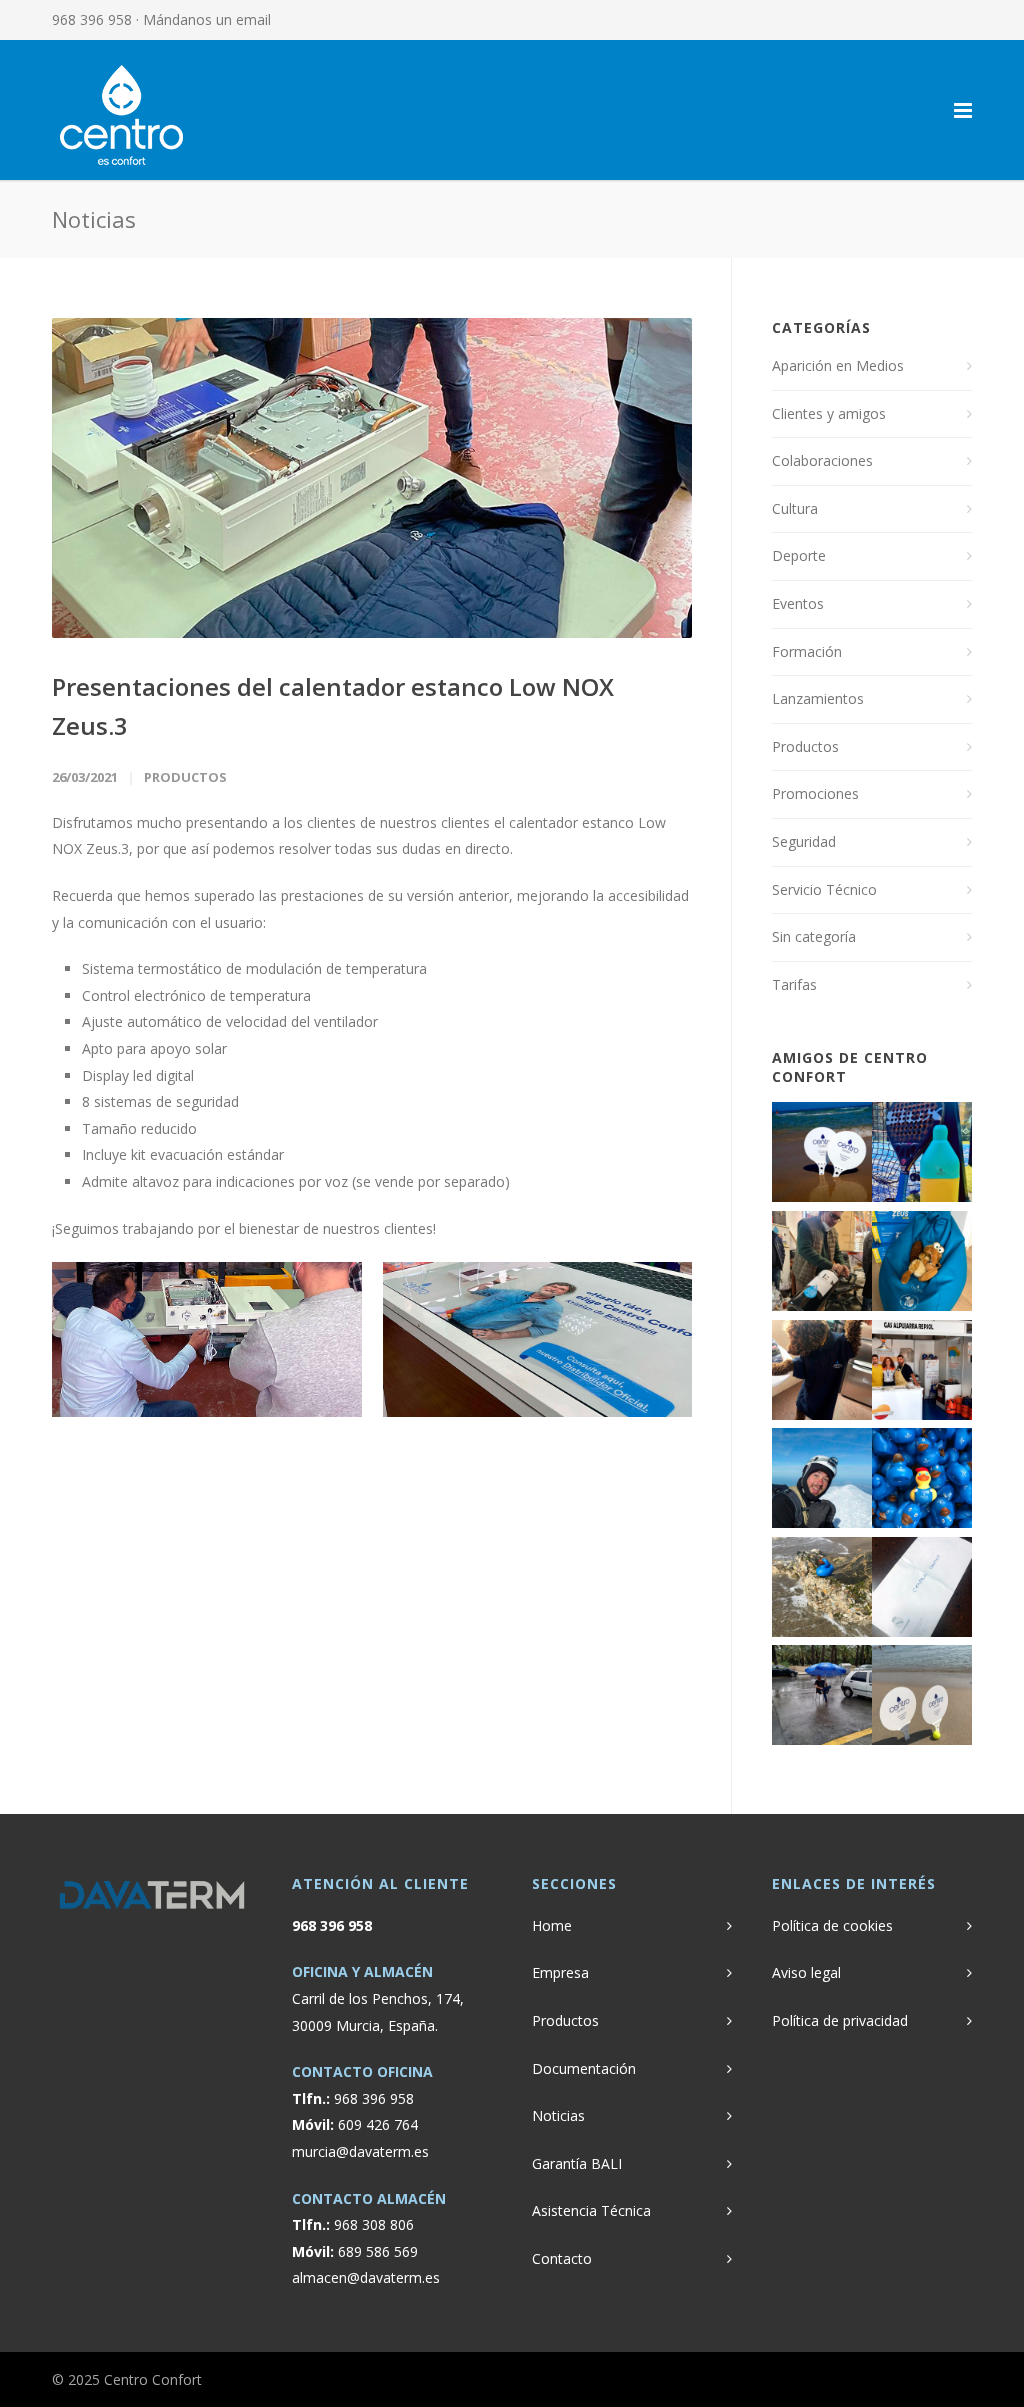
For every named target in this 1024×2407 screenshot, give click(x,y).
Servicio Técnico (824, 889)
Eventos (798, 603)
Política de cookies (832, 1925)
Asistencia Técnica (591, 2210)
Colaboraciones (822, 460)
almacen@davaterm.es (366, 2277)
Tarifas (794, 984)
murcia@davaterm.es (360, 2151)
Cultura (795, 508)
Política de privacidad (840, 2020)
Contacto (562, 2258)
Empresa (560, 1972)
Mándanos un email (207, 19)
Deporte (799, 555)
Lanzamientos (818, 698)
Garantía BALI (577, 2163)
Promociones (815, 793)
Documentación (584, 2068)
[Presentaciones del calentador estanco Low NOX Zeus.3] (372, 478)
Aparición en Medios (838, 365)
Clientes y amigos (829, 413)
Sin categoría (814, 936)
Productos (185, 777)
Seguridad (804, 841)
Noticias (558, 2115)
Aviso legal (806, 1972)
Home (552, 1925)
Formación (807, 651)
